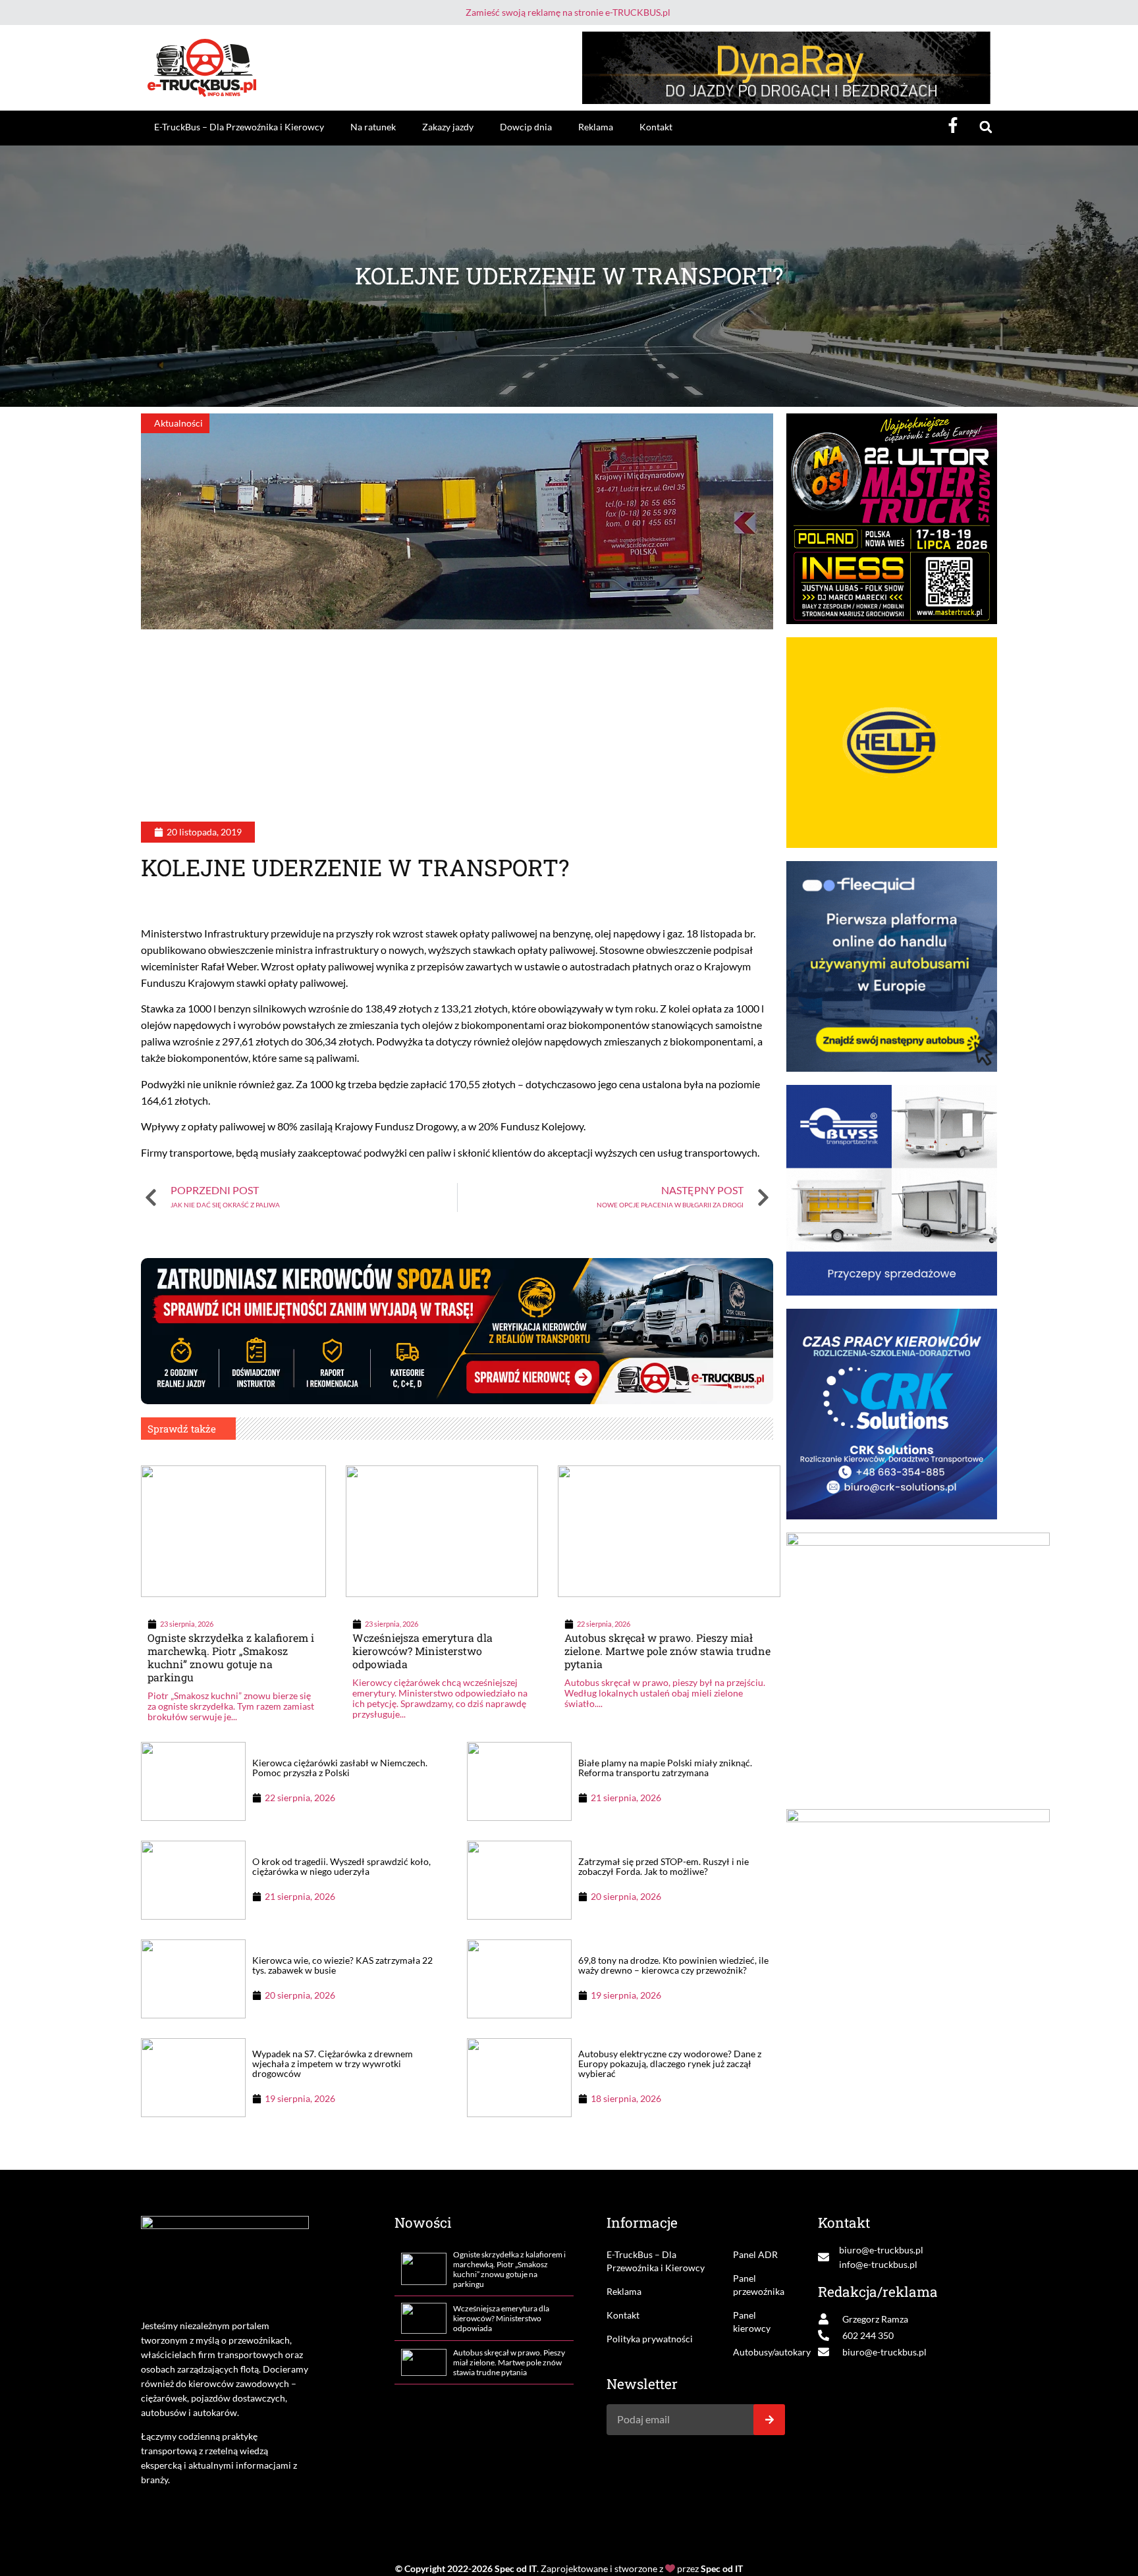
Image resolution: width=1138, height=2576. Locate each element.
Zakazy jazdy (448, 127)
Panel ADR (755, 2254)
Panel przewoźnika (759, 2285)
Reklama (596, 127)
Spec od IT (516, 2568)
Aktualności (178, 423)
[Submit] (769, 2420)
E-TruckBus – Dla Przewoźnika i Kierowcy (239, 127)
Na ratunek (373, 127)
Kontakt (656, 127)
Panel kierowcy (752, 2322)
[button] (986, 127)
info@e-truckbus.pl (878, 2264)
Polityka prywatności (650, 2339)
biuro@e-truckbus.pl (881, 2250)
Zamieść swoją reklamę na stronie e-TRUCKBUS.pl (568, 12)
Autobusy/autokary (759, 2352)
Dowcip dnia (526, 127)
